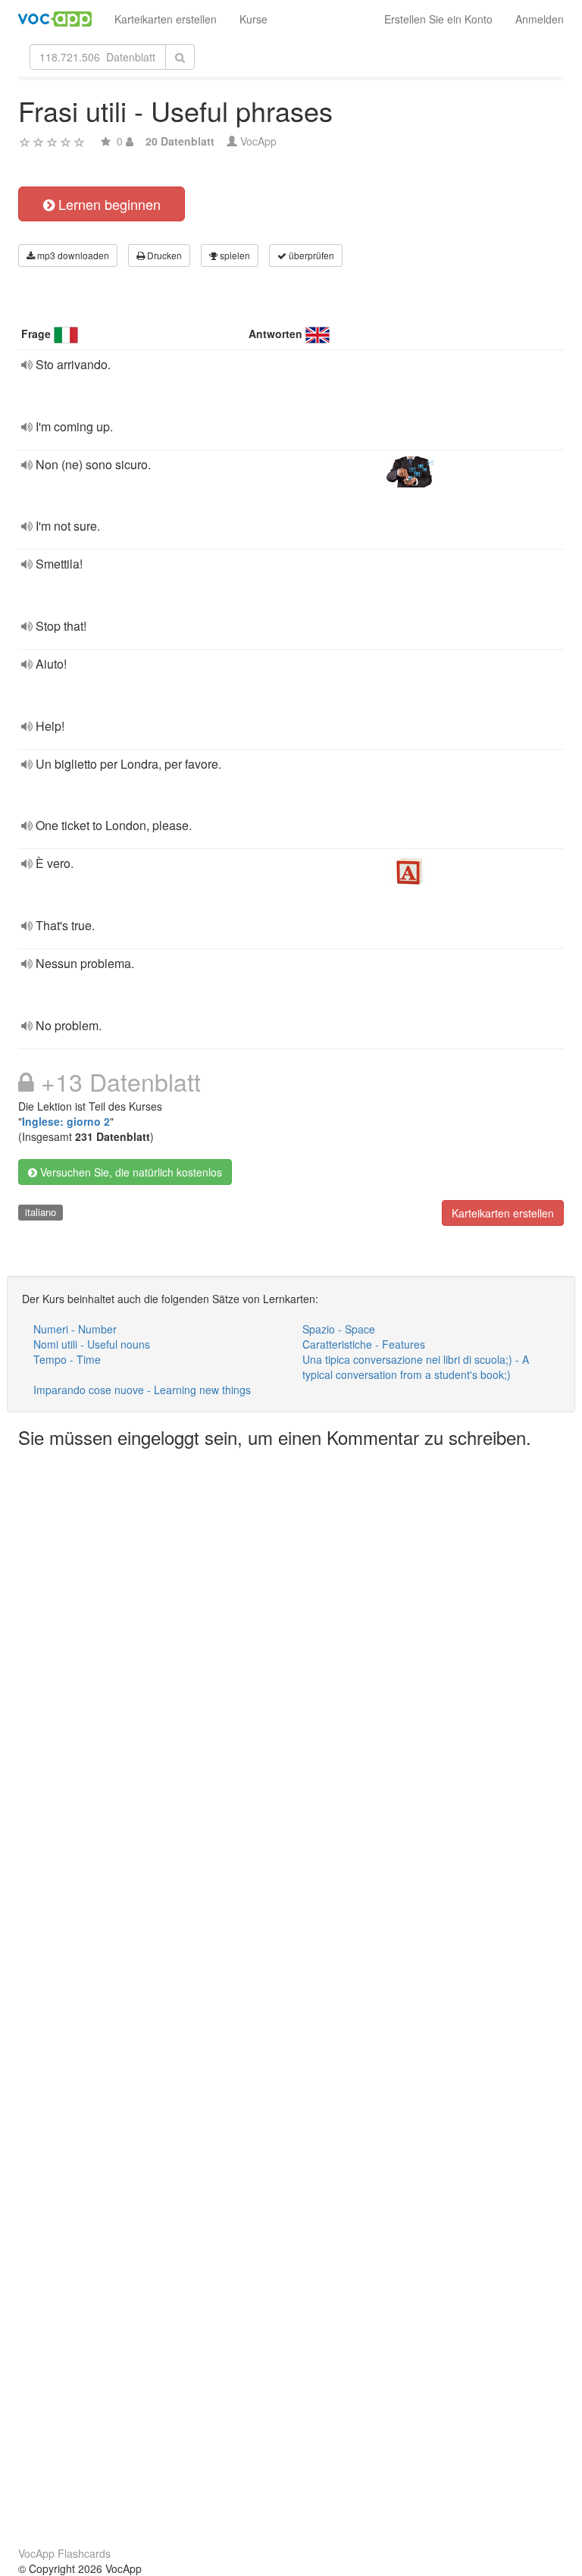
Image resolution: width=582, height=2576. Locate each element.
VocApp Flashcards (64, 2553)
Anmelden (540, 19)
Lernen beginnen (108, 204)
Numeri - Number (75, 1329)
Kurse (253, 19)
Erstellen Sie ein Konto (438, 19)
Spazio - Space (339, 1329)
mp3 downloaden (72, 255)
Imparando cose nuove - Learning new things (142, 1390)
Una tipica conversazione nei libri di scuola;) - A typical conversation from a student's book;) (416, 1367)
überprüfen (310, 255)
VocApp (258, 141)
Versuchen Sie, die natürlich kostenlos (130, 1172)
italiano (41, 1212)
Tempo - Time (67, 1359)
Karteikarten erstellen (166, 19)
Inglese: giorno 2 (66, 1121)
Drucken (163, 255)
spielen (234, 255)
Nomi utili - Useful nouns (92, 1344)
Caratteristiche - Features (364, 1344)
